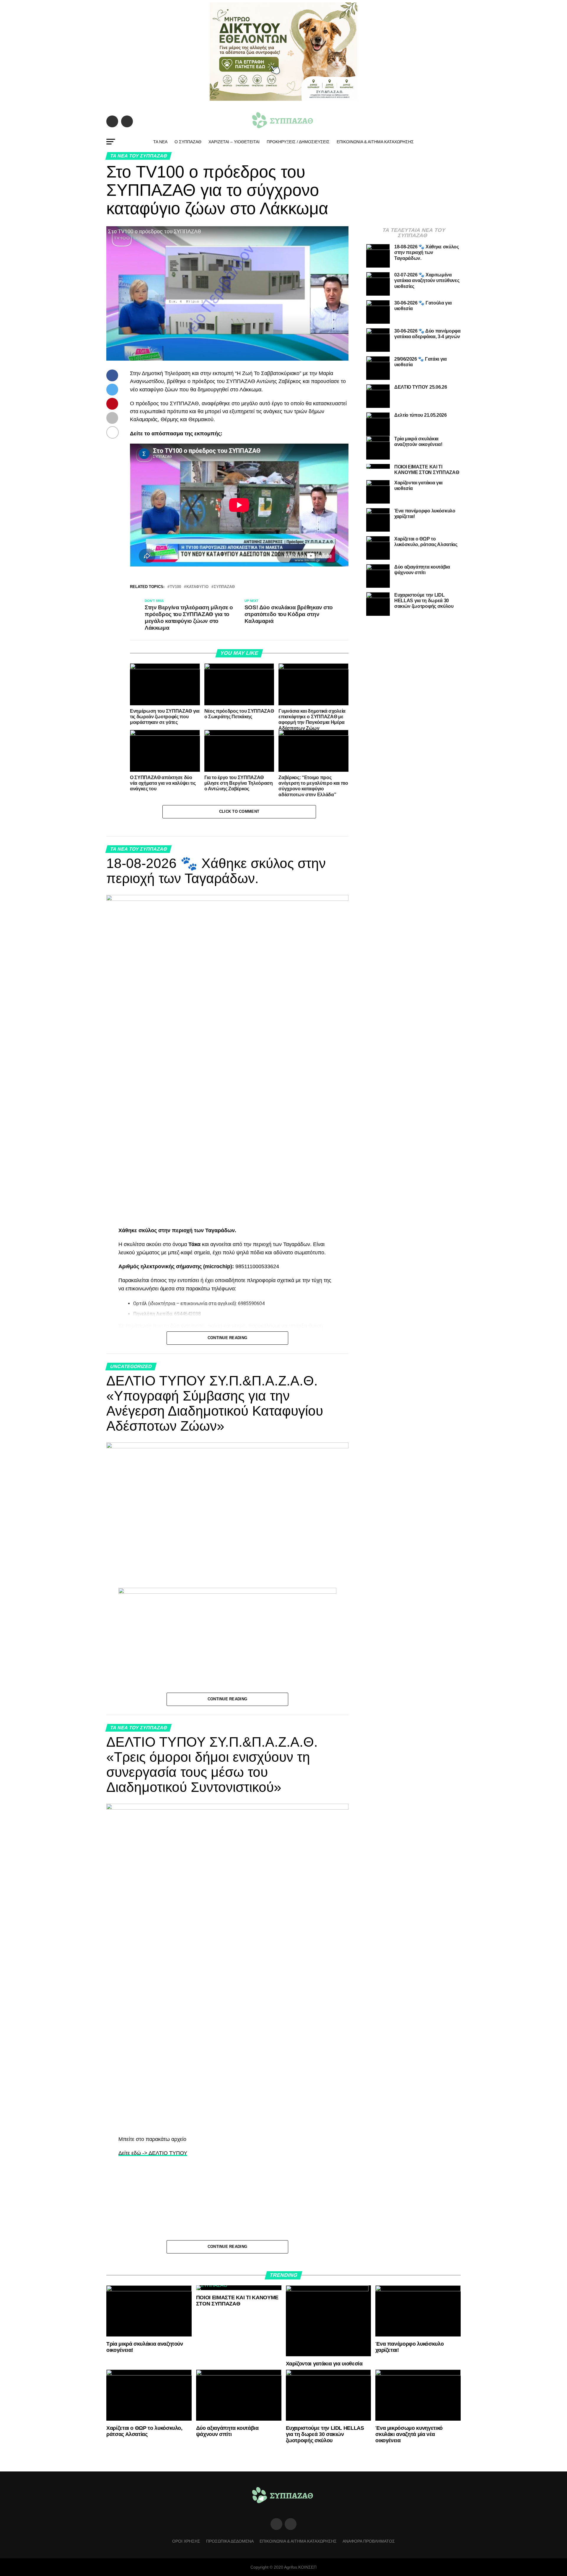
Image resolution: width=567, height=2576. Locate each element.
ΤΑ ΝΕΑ (160, 142)
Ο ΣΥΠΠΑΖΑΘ (188, 142)
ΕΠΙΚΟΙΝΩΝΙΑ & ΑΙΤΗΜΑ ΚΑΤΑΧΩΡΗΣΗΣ (375, 142)
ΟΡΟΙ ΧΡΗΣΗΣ (186, 2541)
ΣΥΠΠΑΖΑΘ (224, 587)
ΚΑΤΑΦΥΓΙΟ (197, 587)
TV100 (175, 587)
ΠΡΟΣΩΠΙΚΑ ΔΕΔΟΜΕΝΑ (230, 2541)
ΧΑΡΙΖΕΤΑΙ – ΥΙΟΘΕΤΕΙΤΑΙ (234, 142)
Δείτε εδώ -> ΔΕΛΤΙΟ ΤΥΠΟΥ (153, 2153)
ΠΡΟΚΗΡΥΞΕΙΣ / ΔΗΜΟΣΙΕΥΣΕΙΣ (298, 142)
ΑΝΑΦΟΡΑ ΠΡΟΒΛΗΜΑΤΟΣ (369, 2541)
